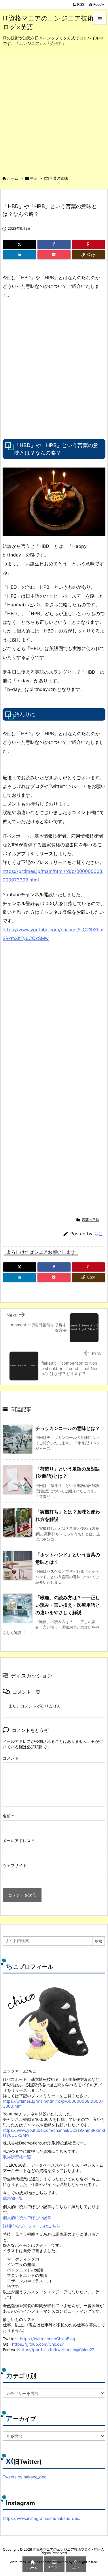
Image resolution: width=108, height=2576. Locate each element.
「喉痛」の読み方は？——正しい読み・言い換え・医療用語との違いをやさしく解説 (68, 1605)
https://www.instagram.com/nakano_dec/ (42, 2518)
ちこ (98, 1234)
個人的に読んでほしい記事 (27, 2217)
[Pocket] (54, 255)
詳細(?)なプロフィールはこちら (32, 2226)
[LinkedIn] (20, 255)
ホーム (13, 178)
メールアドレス (18, 1841)
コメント (11, 1758)
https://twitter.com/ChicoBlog (48, 2339)
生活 (34, 178)
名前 (8, 1816)
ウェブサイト (15, 1865)
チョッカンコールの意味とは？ (68, 1428)
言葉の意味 (59, 178)
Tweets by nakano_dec (25, 2477)
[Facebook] (54, 244)
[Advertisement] (54, 112)
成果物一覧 (13, 2198)
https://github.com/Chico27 (38, 2344)
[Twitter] (20, 244)
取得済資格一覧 (17, 2157)
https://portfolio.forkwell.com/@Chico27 (57, 2350)
